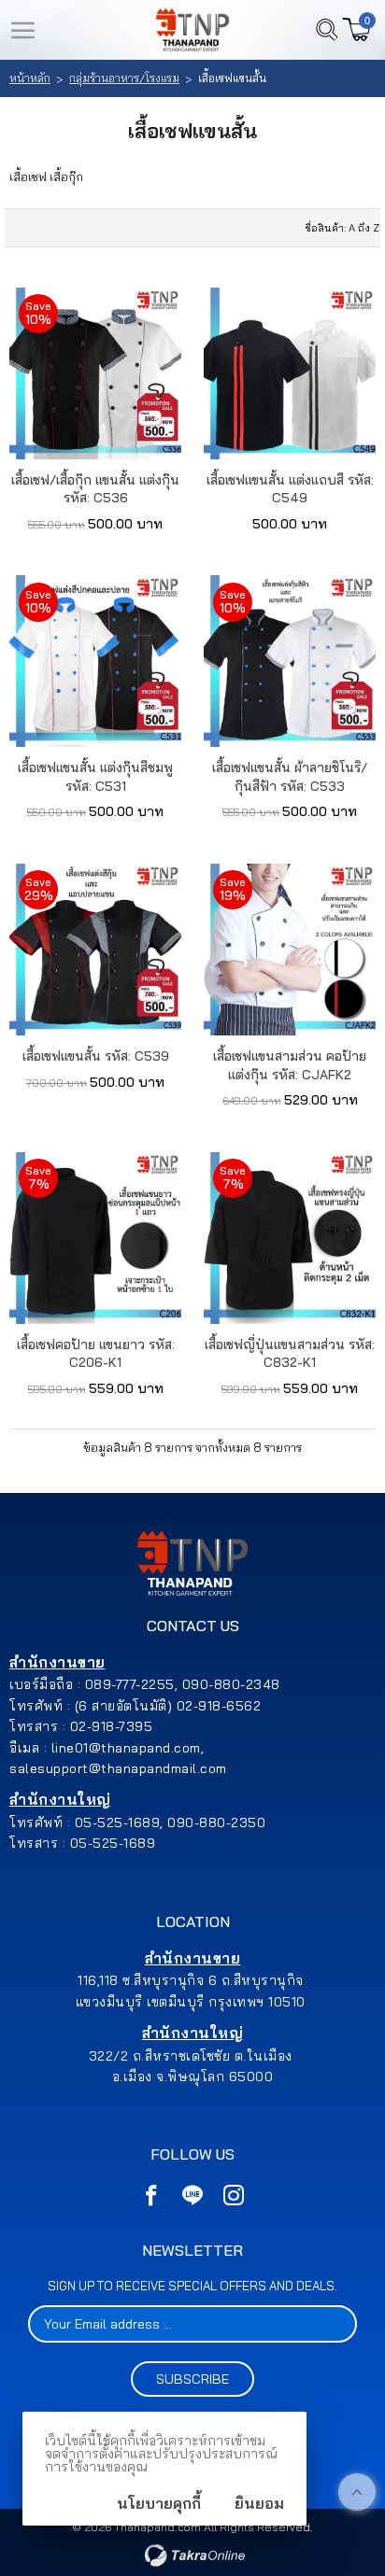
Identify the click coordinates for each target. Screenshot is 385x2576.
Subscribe (192, 2379)
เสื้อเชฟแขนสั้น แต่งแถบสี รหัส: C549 (290, 489)
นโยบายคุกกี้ (159, 2503)
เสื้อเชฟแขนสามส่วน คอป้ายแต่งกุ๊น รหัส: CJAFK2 (290, 1065)
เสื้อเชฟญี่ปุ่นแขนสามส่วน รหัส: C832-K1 (290, 1354)
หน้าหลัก (30, 78)
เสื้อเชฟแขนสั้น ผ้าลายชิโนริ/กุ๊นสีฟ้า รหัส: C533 (290, 777)
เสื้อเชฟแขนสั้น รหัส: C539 (96, 1056)
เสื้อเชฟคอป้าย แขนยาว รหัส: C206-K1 (96, 1354)
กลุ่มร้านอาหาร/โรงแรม (124, 78)
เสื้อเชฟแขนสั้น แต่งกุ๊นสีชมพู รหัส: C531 (95, 777)
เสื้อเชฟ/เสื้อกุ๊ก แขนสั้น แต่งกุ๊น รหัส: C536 (95, 489)
